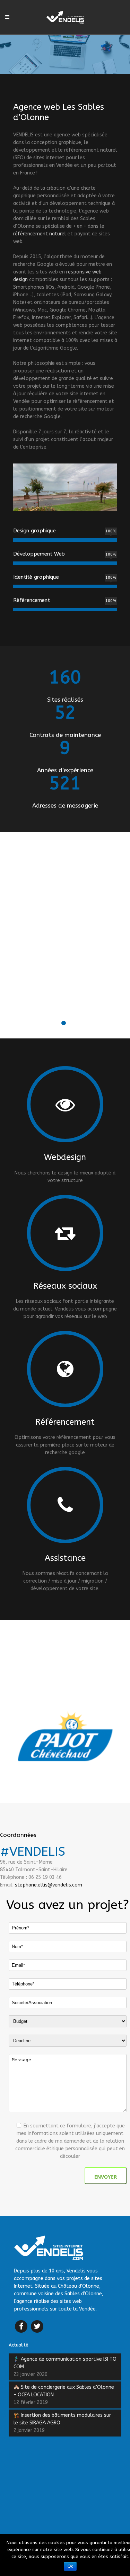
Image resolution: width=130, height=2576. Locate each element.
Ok (70, 2566)
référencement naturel (40, 234)
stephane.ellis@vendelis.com (49, 1885)
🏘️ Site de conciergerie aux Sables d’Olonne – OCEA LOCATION (64, 2391)
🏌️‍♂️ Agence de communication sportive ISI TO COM (65, 2363)
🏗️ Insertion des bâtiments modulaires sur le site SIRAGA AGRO (62, 2419)
